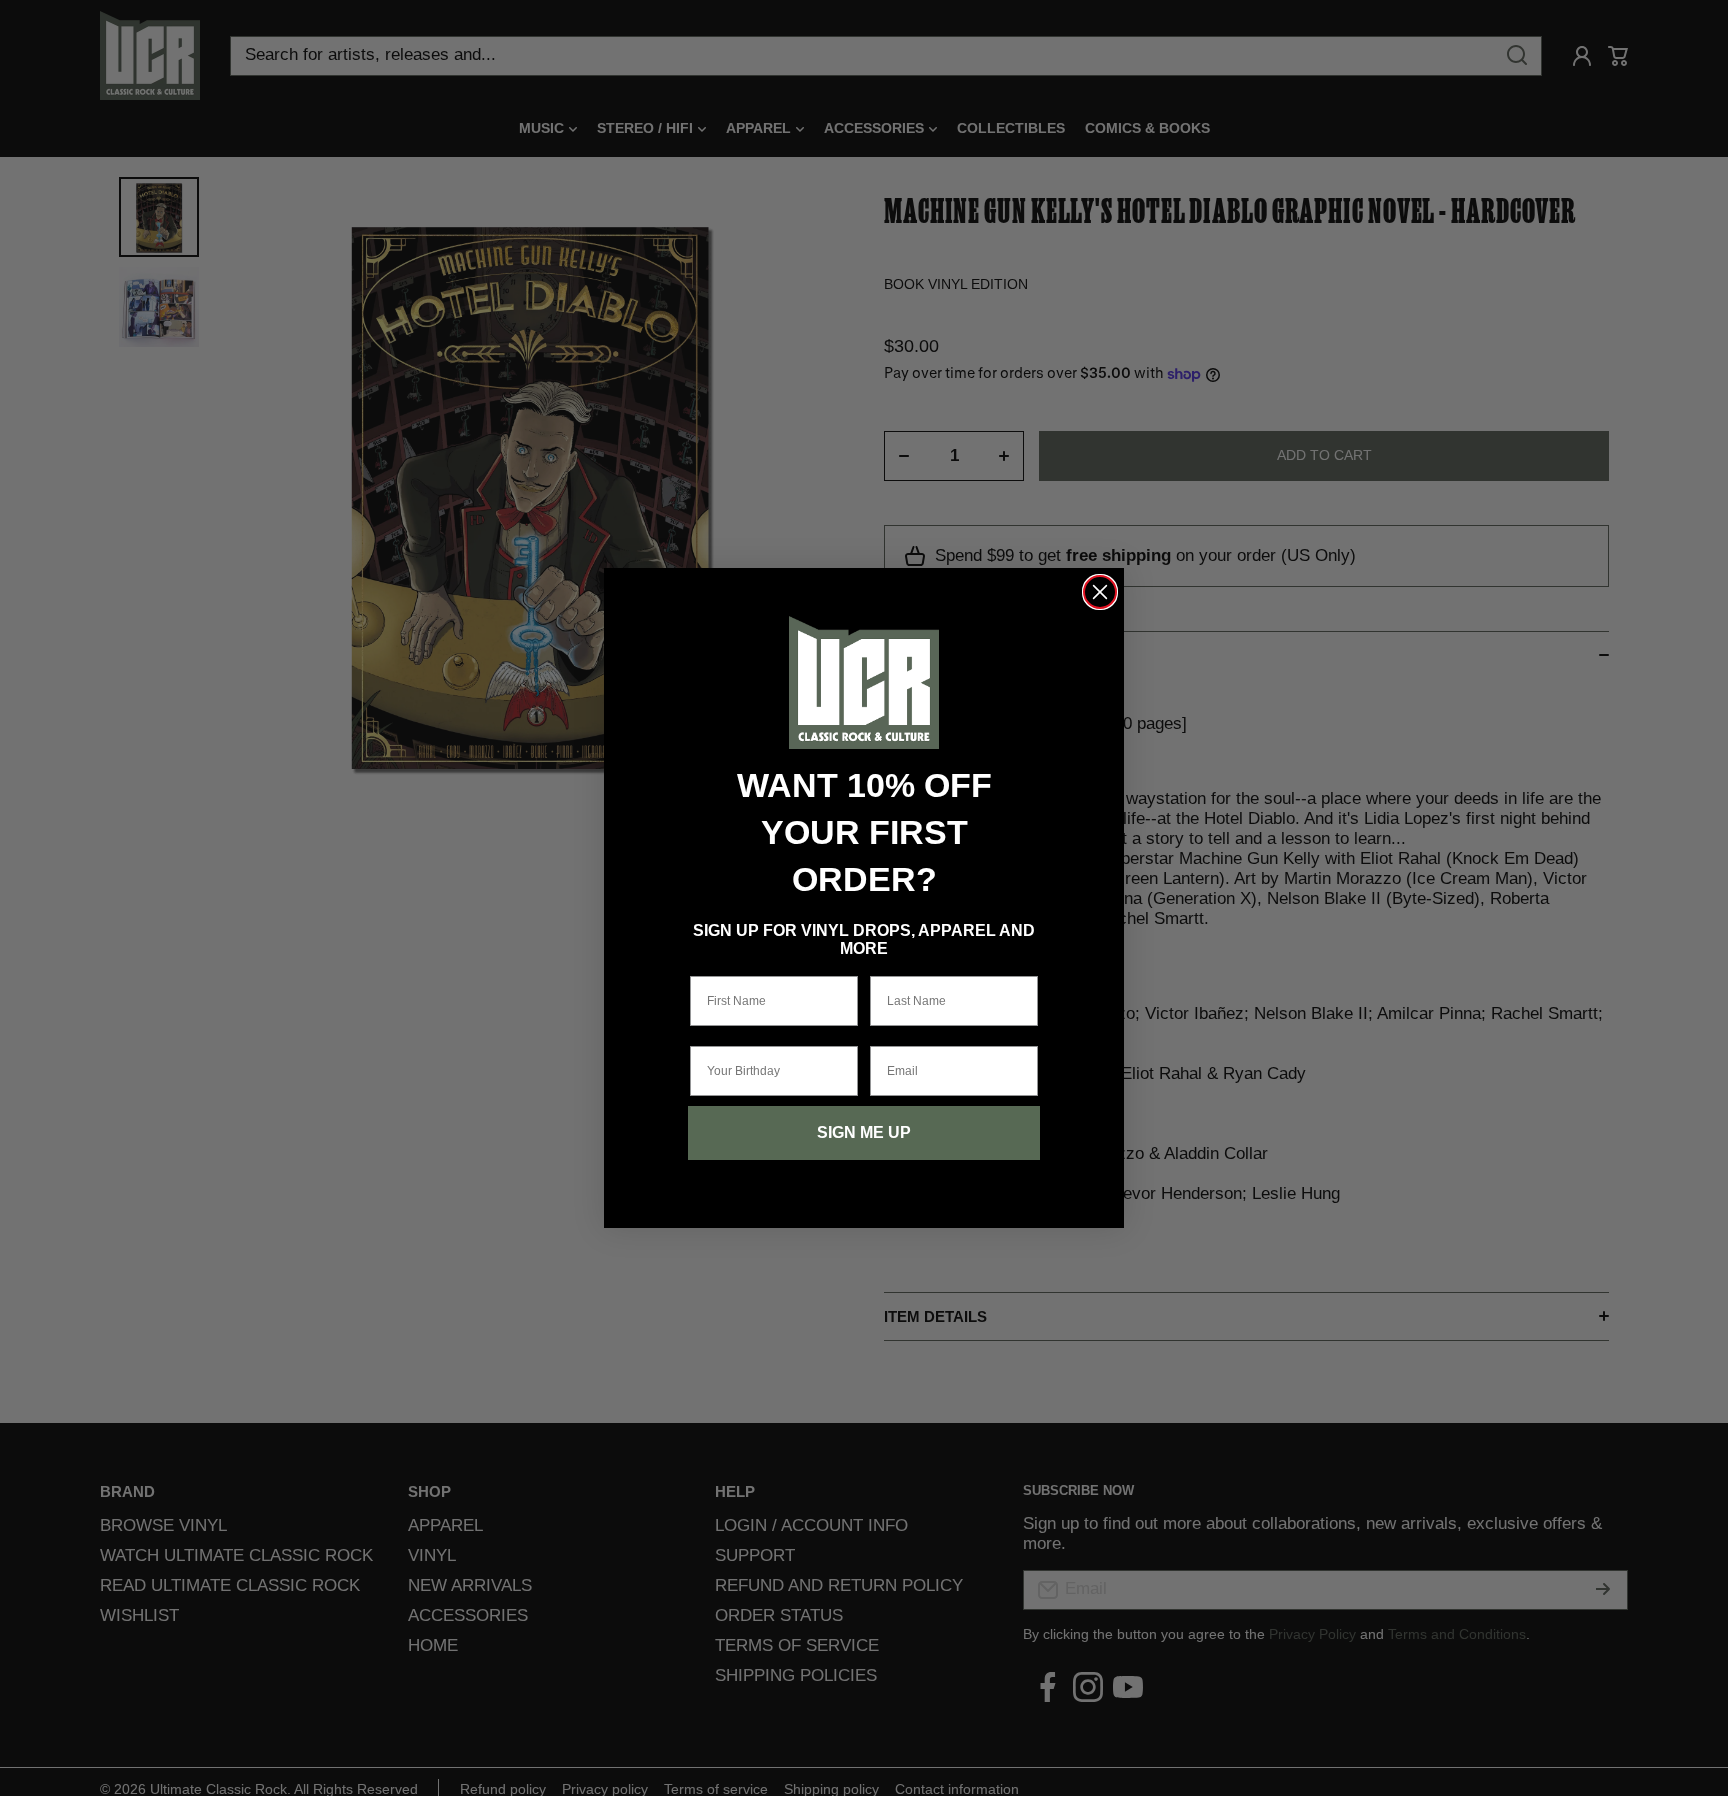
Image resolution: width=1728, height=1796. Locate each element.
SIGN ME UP (864, 1132)
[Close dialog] (1100, 592)
